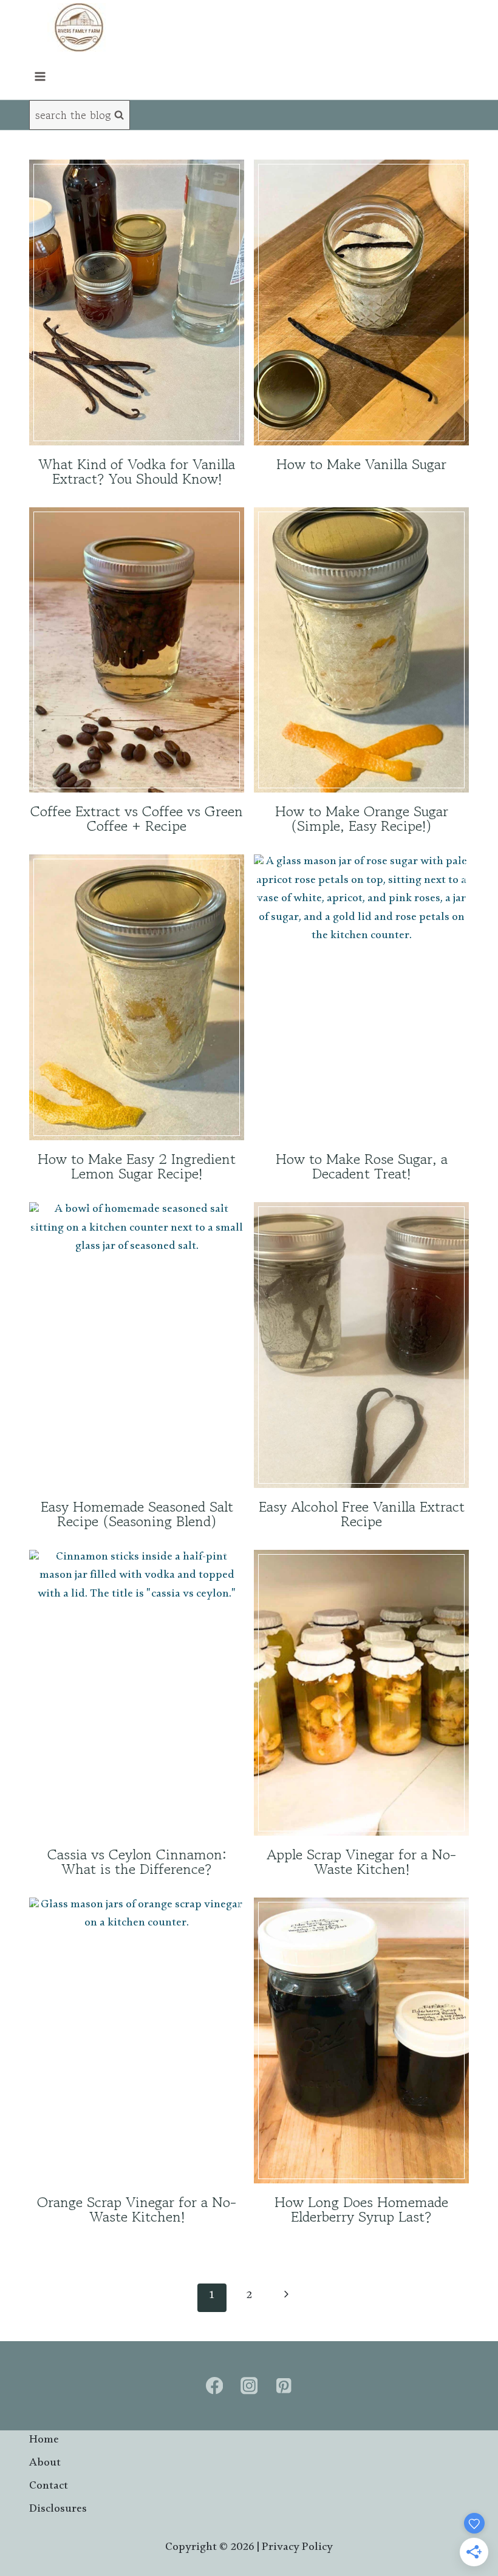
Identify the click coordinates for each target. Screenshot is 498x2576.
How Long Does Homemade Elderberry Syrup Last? (361, 2209)
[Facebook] (215, 2386)
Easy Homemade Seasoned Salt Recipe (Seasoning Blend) (137, 1514)
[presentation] (137, 303)
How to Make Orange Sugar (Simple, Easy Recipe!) (362, 818)
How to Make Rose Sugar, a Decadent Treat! (362, 1166)
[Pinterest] (284, 2386)
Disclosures (57, 2511)
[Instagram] (249, 2386)
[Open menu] (40, 76)
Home (44, 2442)
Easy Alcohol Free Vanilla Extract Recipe (362, 1514)
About (45, 2465)
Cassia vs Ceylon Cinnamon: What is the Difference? (137, 1861)
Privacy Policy (297, 2549)
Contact (49, 2488)
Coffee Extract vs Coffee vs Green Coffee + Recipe (137, 818)
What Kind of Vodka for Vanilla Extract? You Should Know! (137, 471)
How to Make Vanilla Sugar (361, 464)
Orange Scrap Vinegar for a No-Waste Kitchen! (137, 2209)
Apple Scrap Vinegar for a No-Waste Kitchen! (361, 1861)
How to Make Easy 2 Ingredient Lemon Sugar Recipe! (137, 1166)
